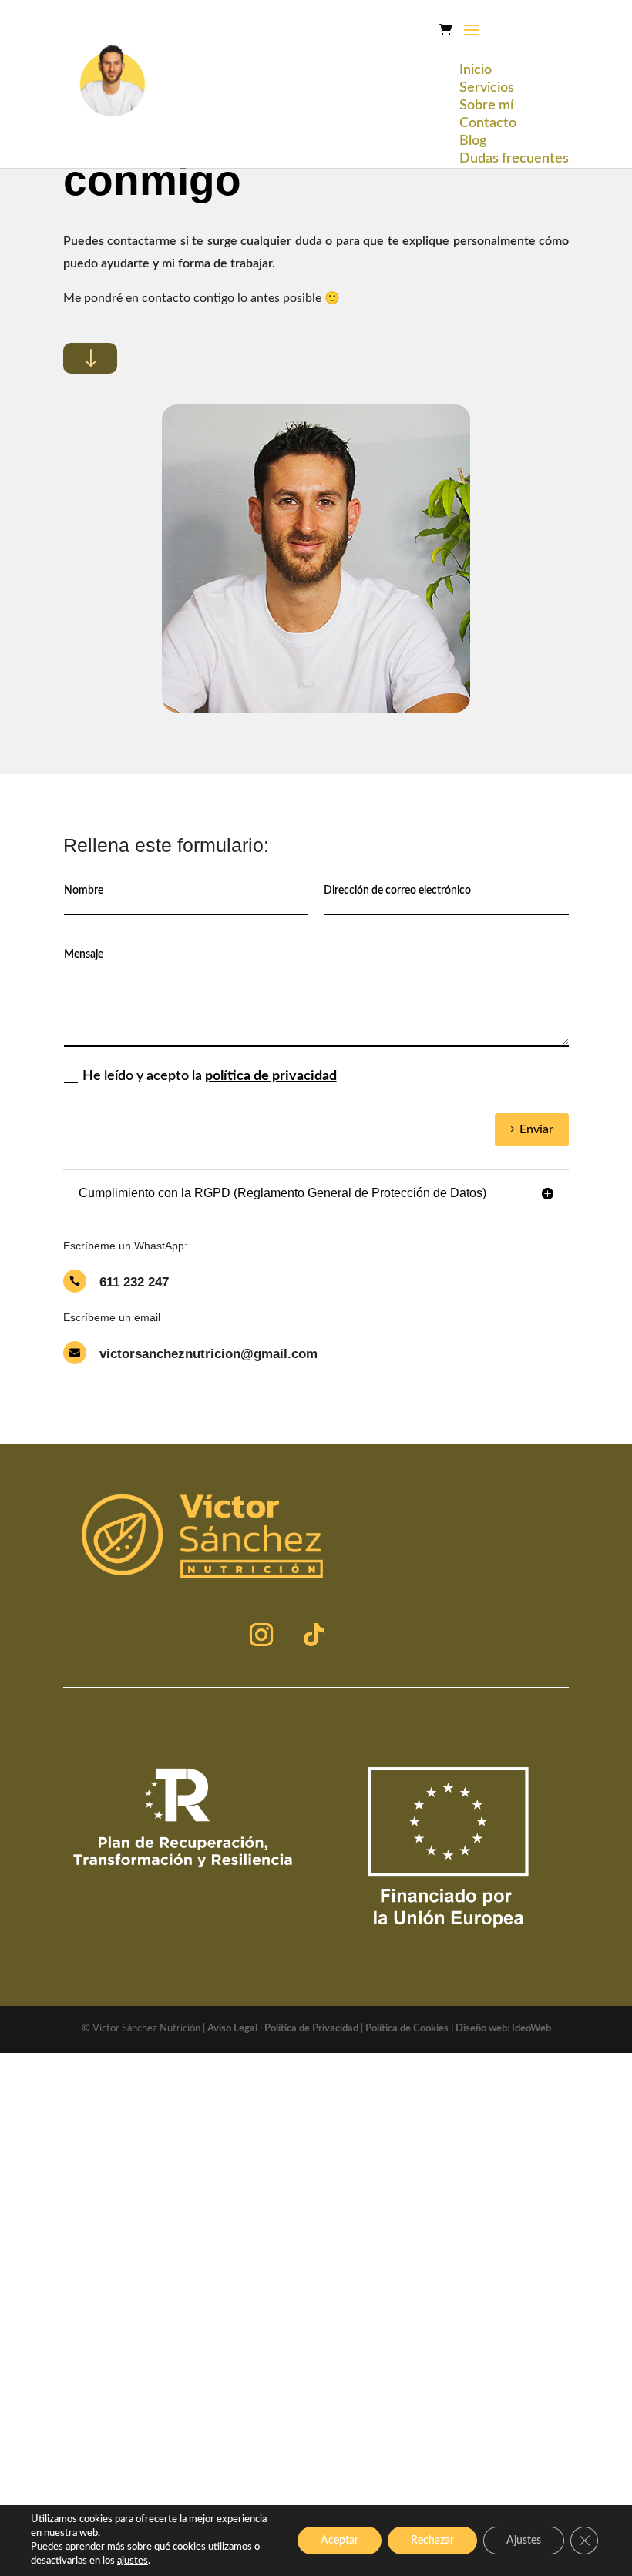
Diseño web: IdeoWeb (503, 2029)
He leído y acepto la (210, 1076)
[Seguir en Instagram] (261, 1635)
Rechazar (432, 2541)
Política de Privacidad (311, 2029)
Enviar (536, 1129)
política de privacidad (271, 1076)
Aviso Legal (232, 2029)
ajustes (133, 2561)
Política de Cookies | (410, 2029)
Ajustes (524, 2541)
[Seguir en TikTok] (314, 1635)
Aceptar (340, 2541)
